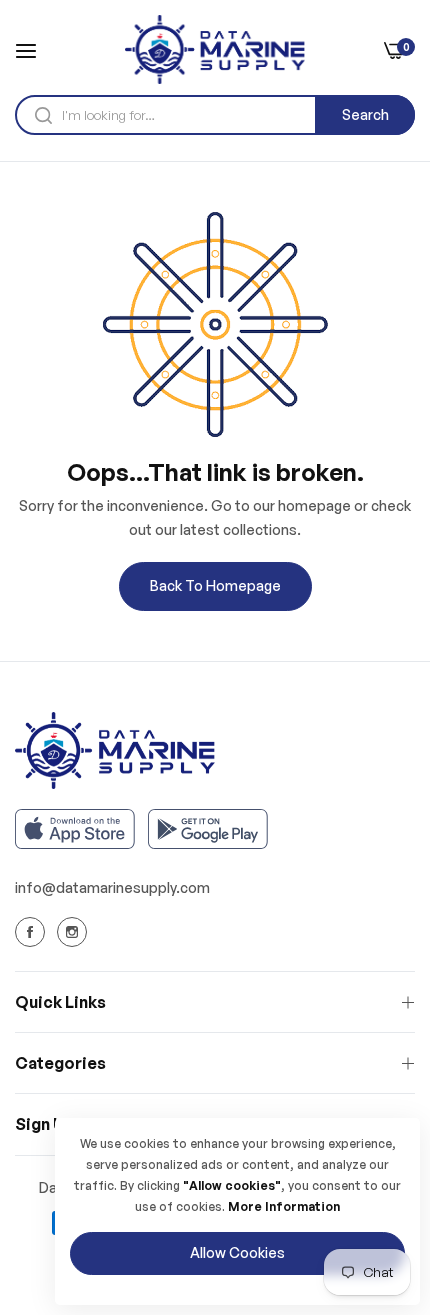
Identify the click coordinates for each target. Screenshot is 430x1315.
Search (365, 114)
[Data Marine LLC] (215, 49)
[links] (33, 932)
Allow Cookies (237, 1252)
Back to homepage (215, 585)
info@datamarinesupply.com (112, 887)
